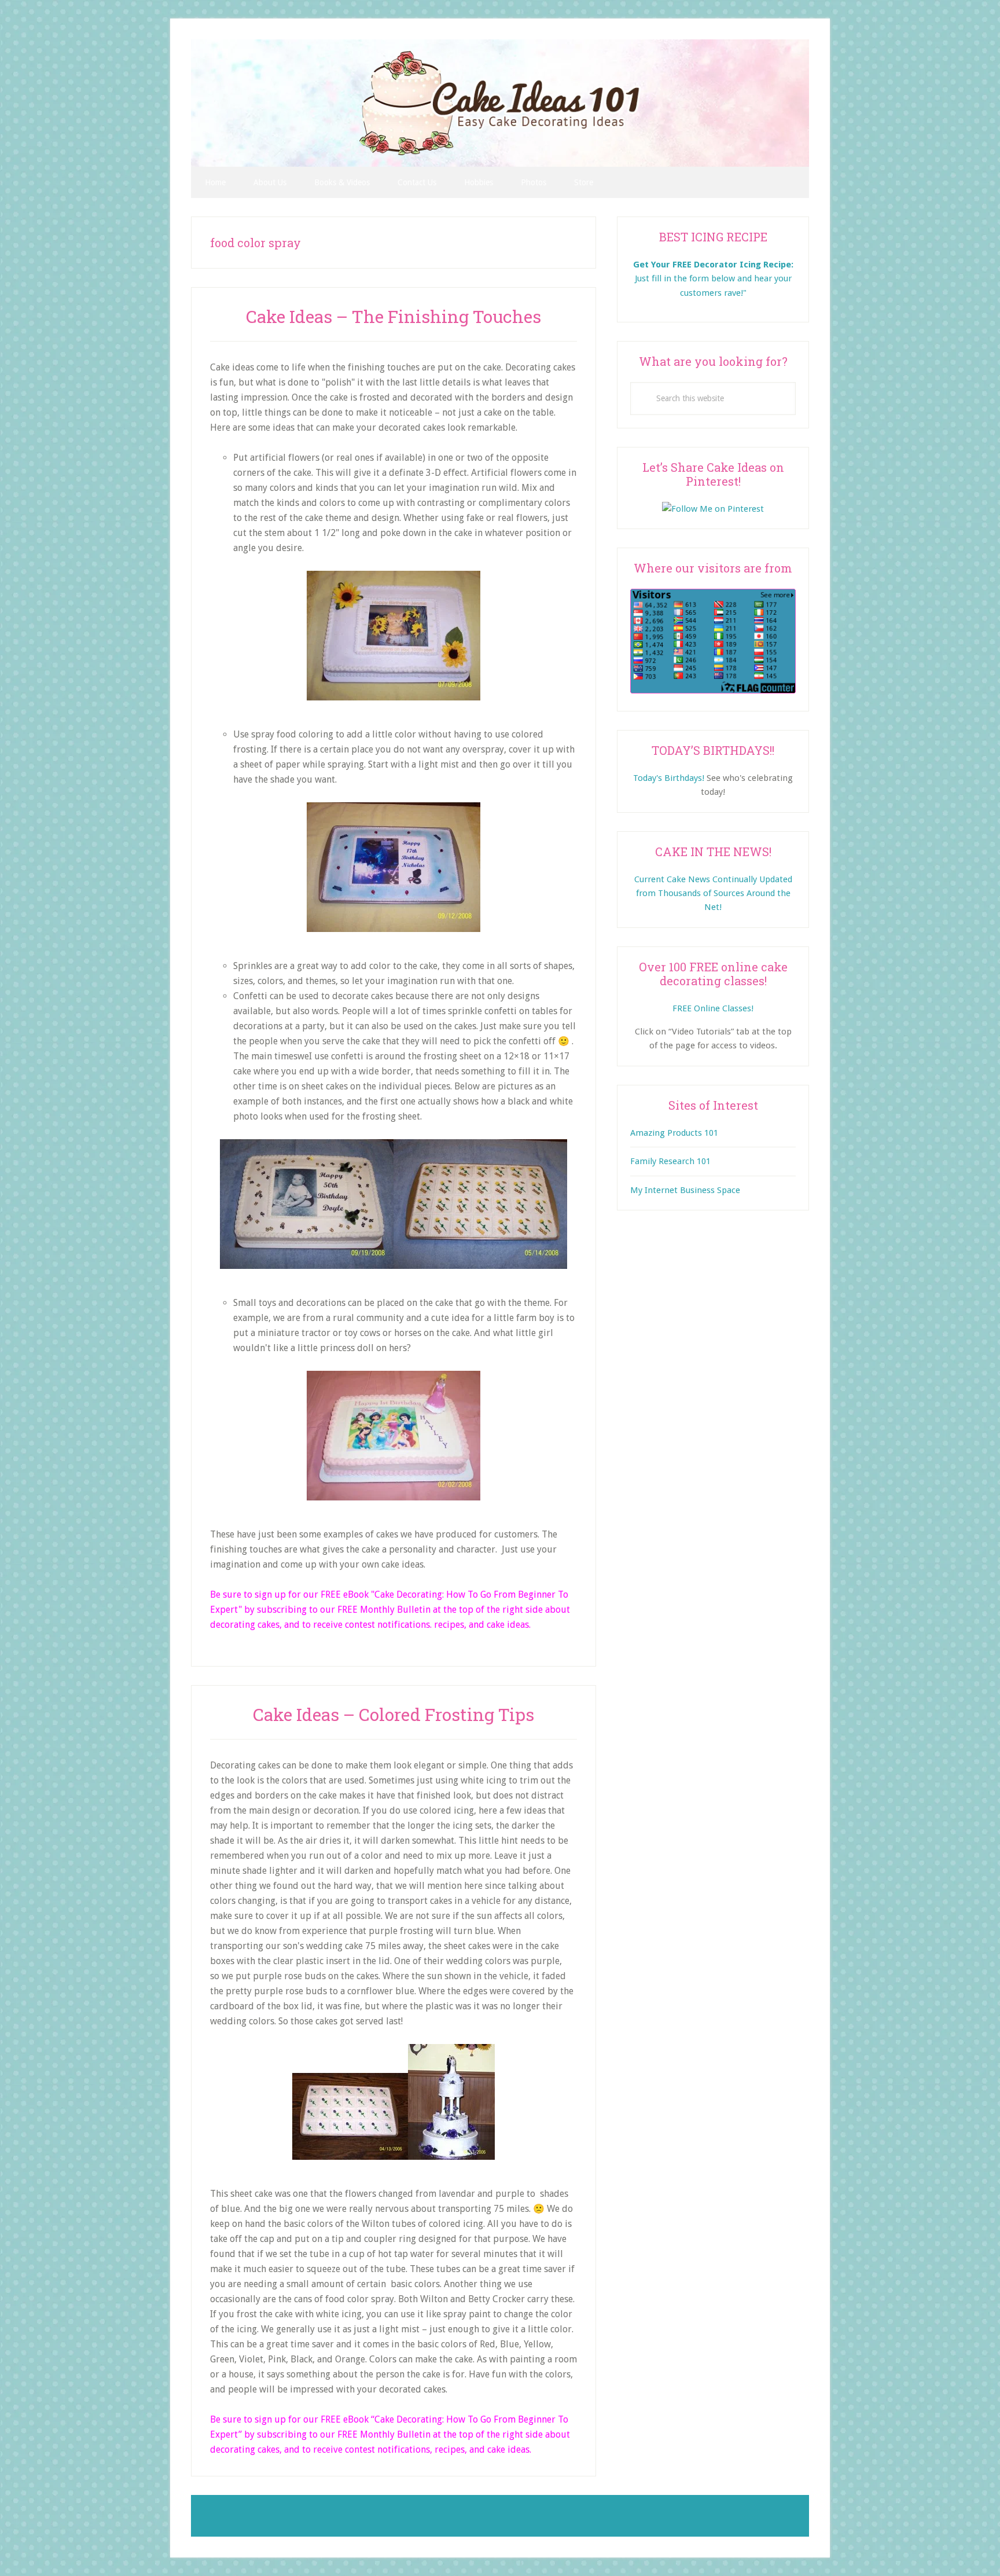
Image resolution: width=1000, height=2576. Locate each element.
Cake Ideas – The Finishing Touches (394, 316)
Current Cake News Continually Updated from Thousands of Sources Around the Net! (713, 893)
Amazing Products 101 (674, 1133)
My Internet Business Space (685, 1190)
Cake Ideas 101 (500, 103)
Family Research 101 (670, 1161)
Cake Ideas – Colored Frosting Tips (394, 1714)
